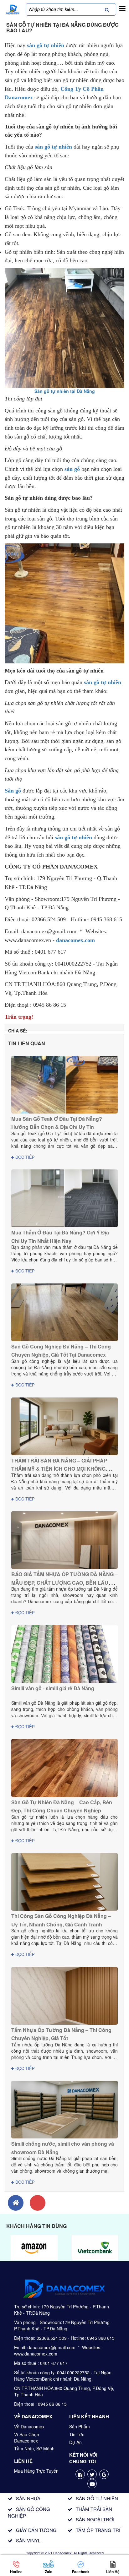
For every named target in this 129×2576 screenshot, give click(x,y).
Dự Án (75, 2442)
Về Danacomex (29, 2426)
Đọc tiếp (24, 1157)
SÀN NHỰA (28, 2498)
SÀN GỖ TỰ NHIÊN (97, 2498)
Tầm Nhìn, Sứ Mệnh (34, 2448)
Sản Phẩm (80, 2426)
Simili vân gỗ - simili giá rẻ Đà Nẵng (53, 1688)
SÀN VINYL (28, 2540)
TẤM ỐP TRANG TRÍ (98, 2530)
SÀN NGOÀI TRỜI (95, 2519)
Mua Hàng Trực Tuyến (36, 2471)
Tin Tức (77, 2434)
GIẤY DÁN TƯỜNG (36, 2530)
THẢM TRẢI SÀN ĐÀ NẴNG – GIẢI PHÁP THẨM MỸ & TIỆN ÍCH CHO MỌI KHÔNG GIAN (59, 1469)
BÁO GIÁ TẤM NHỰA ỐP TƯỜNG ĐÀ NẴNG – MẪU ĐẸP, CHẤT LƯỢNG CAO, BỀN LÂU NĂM (64, 1582)
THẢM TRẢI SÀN (94, 2509)
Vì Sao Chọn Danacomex (27, 2437)
